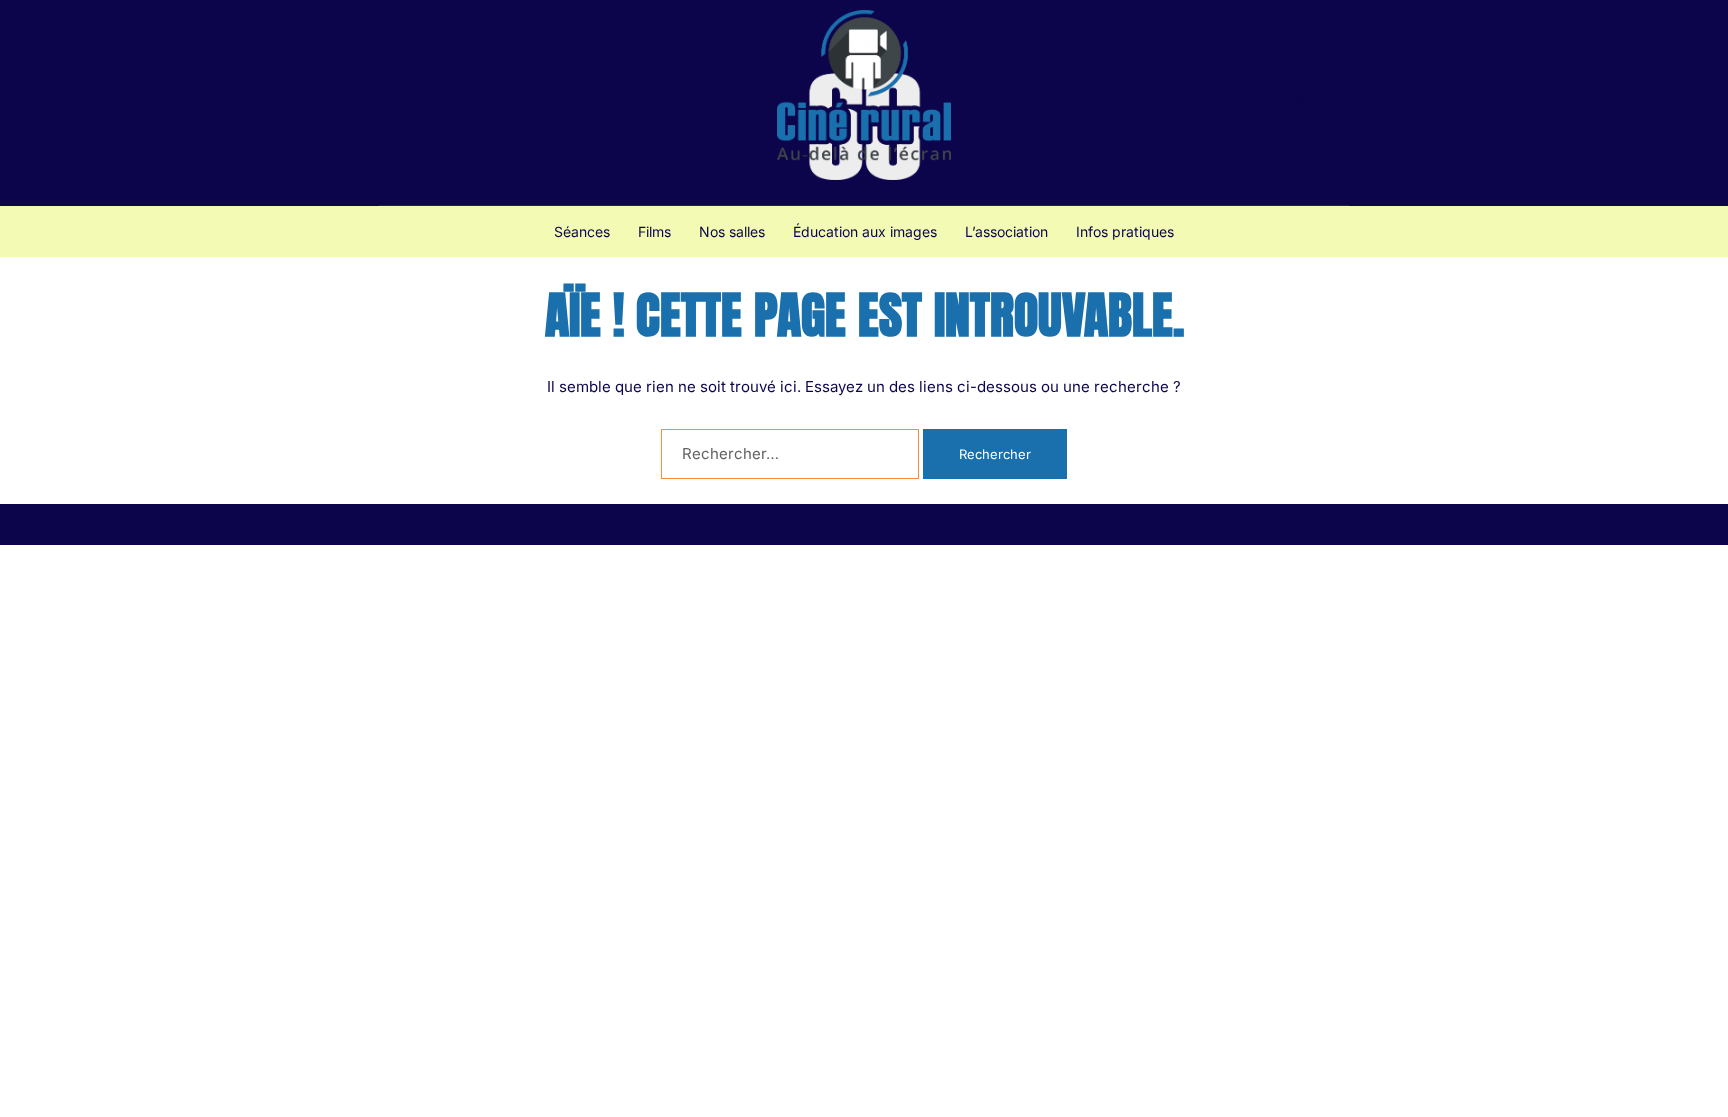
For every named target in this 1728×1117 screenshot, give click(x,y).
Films (654, 231)
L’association (1006, 231)
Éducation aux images (865, 231)
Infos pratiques (1125, 231)
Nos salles (732, 231)
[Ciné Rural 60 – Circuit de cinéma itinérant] (864, 101)
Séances (582, 231)
